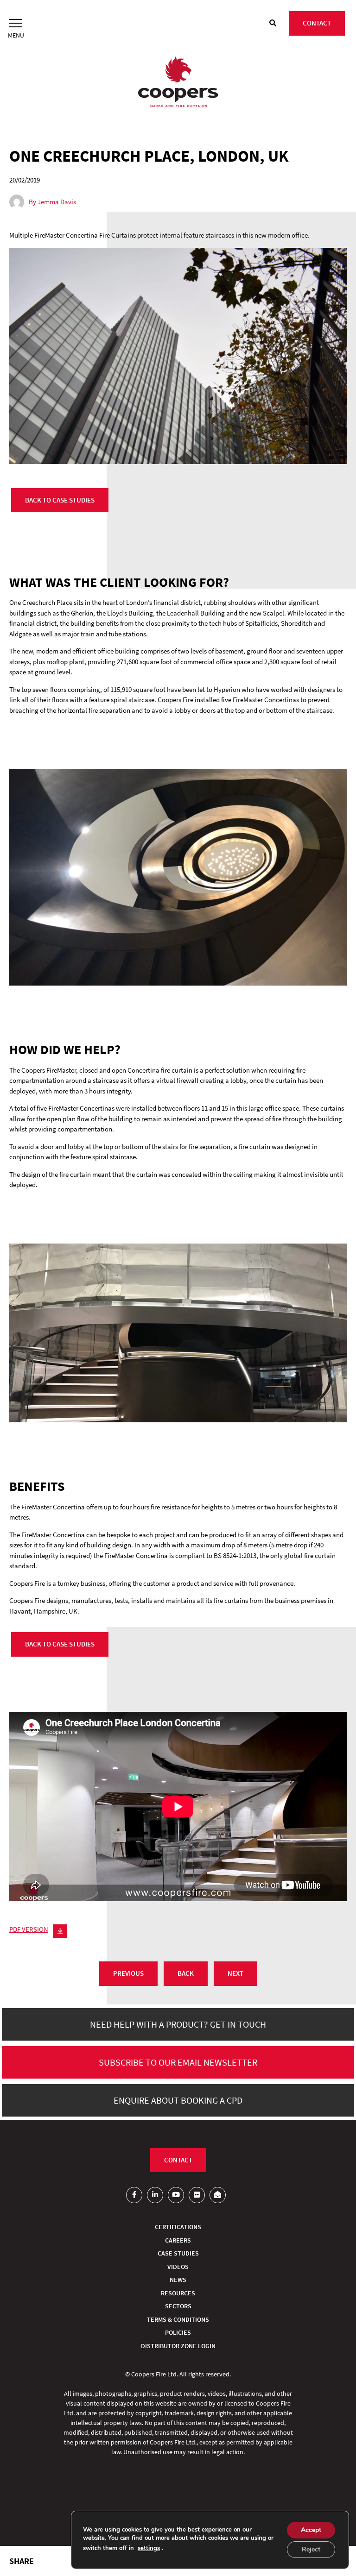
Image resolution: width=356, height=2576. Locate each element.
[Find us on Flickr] (197, 2195)
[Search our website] (273, 23)
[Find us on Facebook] (134, 2195)
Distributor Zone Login (178, 2346)
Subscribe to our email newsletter (178, 2062)
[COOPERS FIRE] (178, 83)
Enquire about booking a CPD (178, 2100)
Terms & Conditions (178, 2319)
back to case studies (60, 500)
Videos (178, 2267)
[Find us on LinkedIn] (155, 2195)
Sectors (178, 2306)
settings (149, 2548)
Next (235, 1973)
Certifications (178, 2227)
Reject (311, 2549)
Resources (178, 2293)
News (178, 2280)
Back (186, 1973)
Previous (128, 1973)
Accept (311, 2530)
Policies (178, 2332)
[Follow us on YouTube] (176, 2195)
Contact (317, 23)
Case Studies (178, 2253)
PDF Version (29, 1929)
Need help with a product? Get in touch (178, 2024)
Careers (178, 2240)
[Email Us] (218, 2195)
